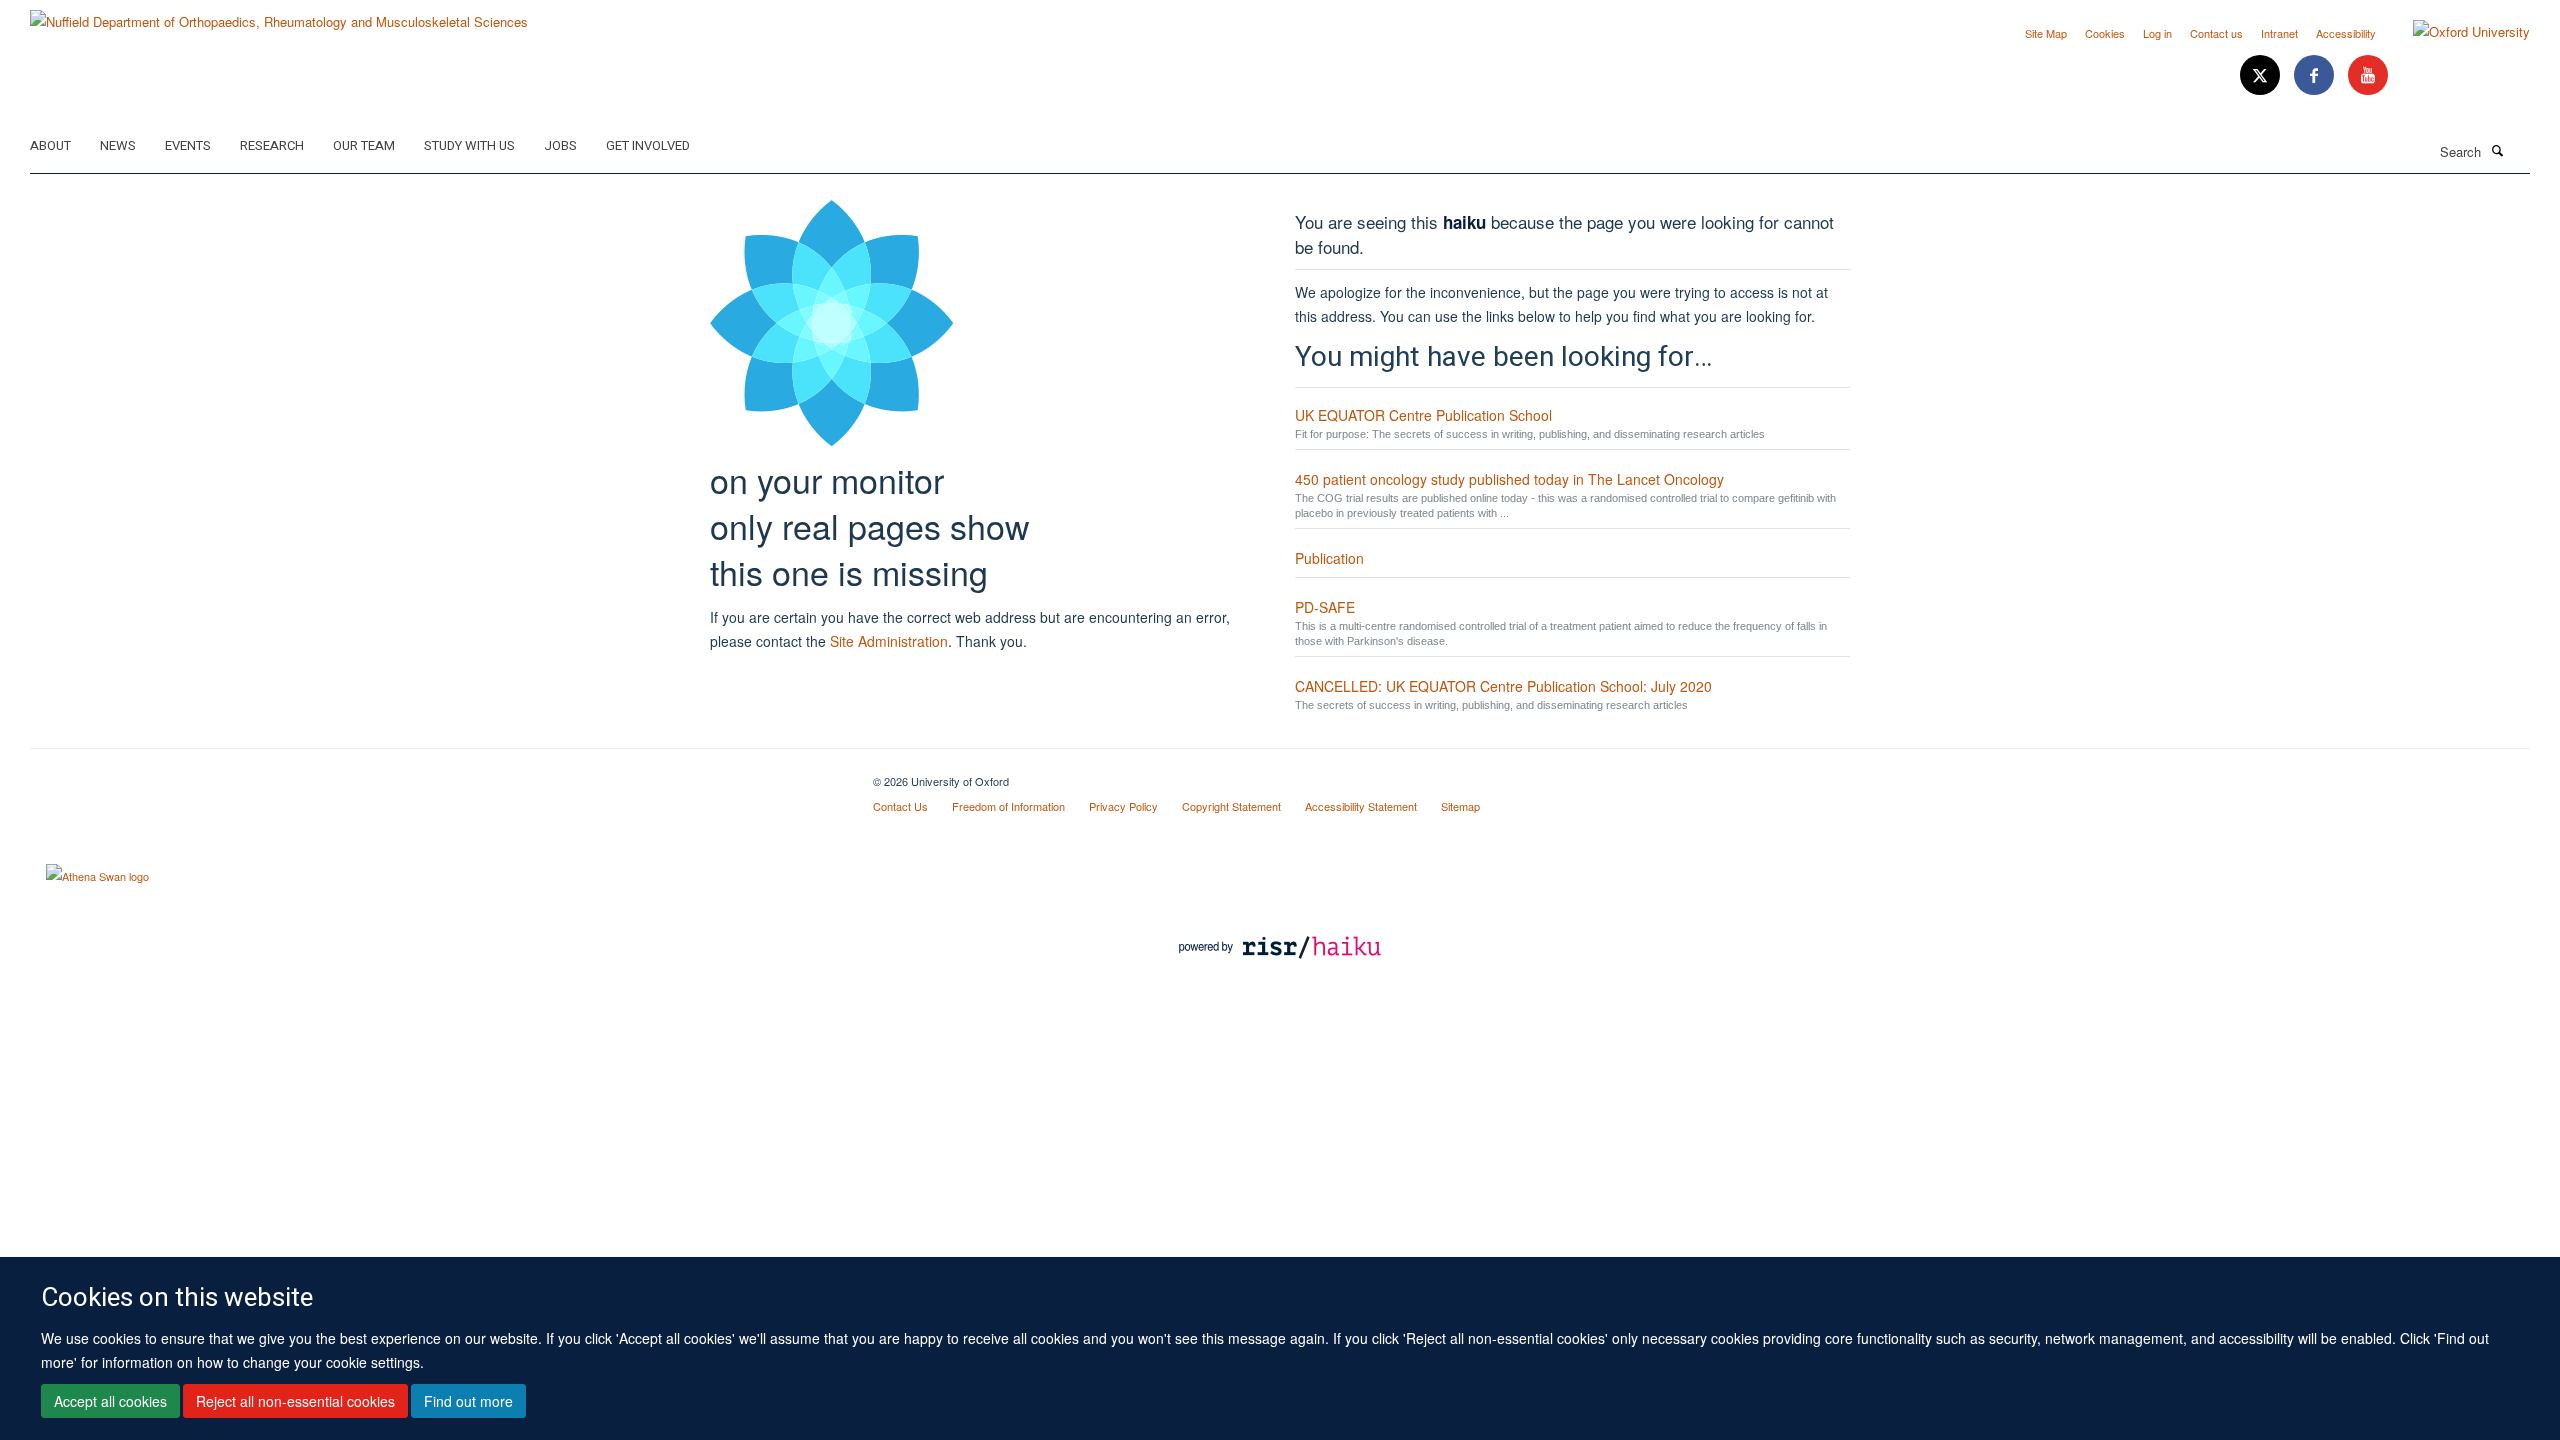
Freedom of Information (1008, 806)
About (50, 145)
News (118, 145)
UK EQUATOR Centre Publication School (1423, 415)
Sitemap (1460, 806)
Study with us (469, 145)
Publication (1329, 558)
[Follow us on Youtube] (2368, 75)
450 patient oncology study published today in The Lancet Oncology (1509, 479)
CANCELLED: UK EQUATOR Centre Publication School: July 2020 (1503, 686)
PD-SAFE (1325, 607)
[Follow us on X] (2262, 75)
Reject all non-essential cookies (295, 1401)
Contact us (2216, 33)
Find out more (468, 1401)
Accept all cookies (110, 1401)
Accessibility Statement (1361, 806)
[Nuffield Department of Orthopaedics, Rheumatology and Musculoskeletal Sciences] (279, 14)
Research (272, 145)
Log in (2157, 33)
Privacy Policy (1123, 806)
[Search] (2497, 150)
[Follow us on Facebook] (2316, 75)
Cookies (2105, 33)
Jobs (560, 145)
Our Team (364, 145)
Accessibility (2346, 33)
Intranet (2279, 33)
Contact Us (900, 806)
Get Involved (648, 145)
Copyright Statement (1231, 806)
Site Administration (889, 641)
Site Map (2046, 33)
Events (188, 145)
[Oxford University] (2456, 32)
